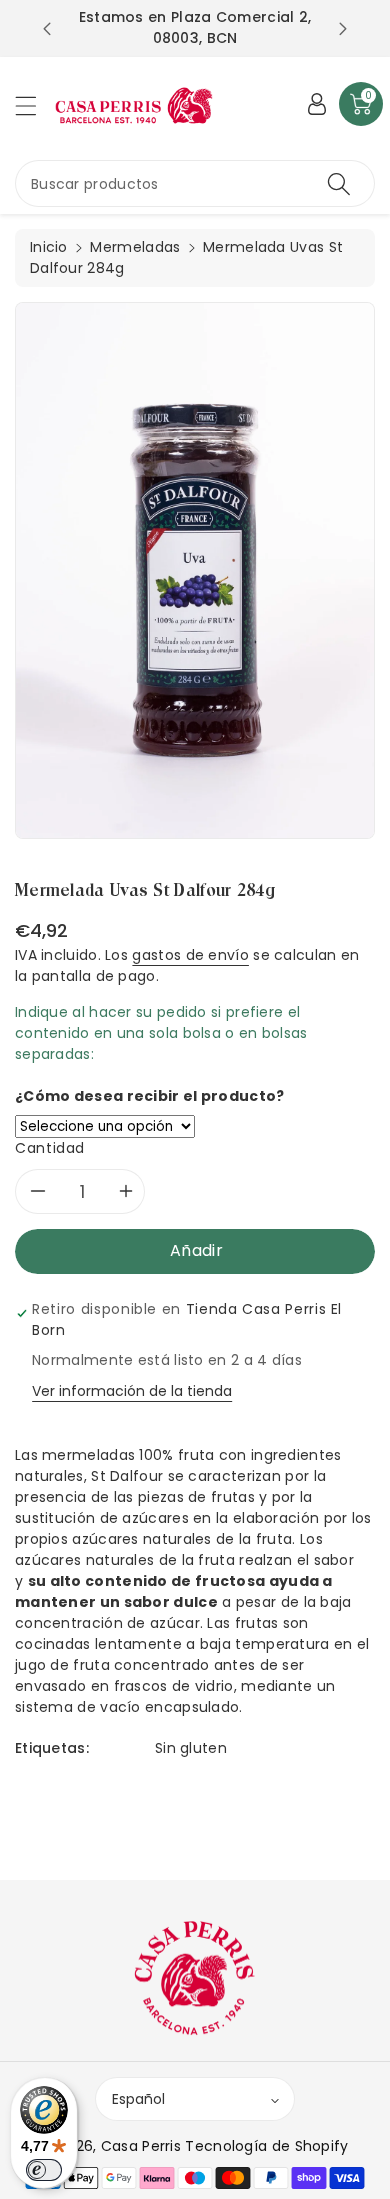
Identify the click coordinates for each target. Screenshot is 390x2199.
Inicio (49, 247)
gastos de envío (190, 955)
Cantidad (50, 1148)
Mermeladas (135, 247)
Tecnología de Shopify (266, 2146)
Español (138, 2099)
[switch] (44, 2170)
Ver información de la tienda (132, 1391)
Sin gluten (191, 1748)
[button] (35, 105)
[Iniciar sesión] (317, 104)
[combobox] (195, 183)
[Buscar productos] (339, 183)
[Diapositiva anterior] (47, 29)
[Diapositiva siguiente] (343, 29)
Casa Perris (141, 2146)
